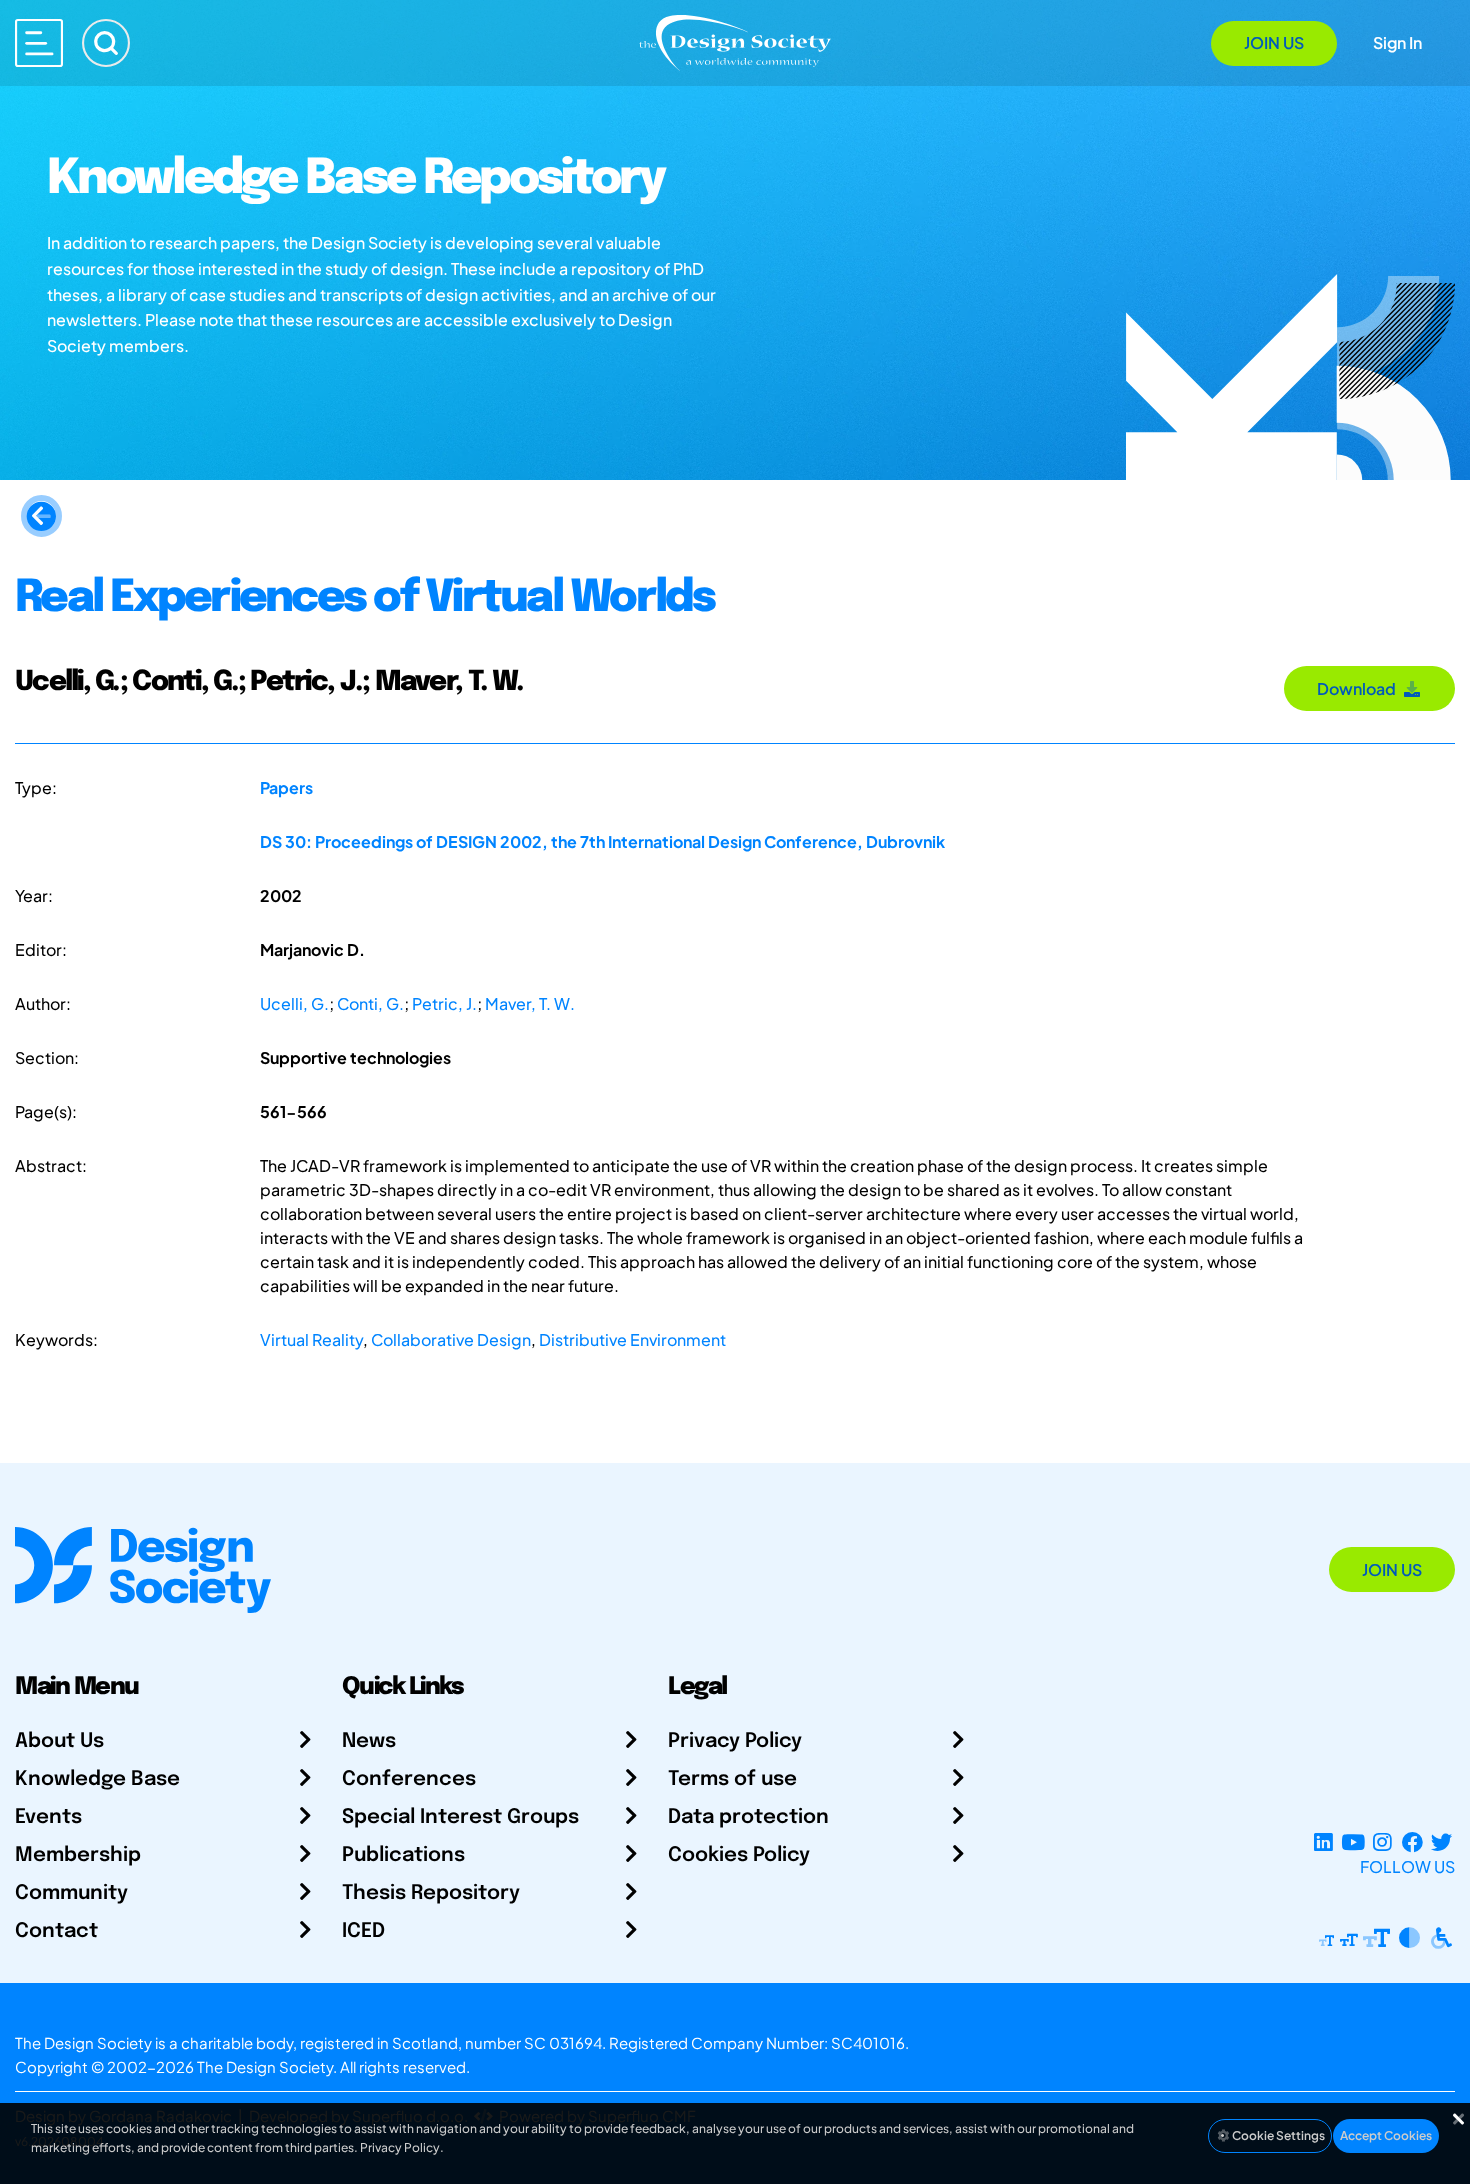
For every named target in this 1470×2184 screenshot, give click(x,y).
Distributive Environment (632, 1339)
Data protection (748, 1817)
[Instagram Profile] (1382, 1842)
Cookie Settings (1277, 2135)
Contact (56, 1931)
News (369, 1741)
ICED (363, 1931)
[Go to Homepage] (735, 41)
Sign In (1397, 42)
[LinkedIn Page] (1323, 1842)
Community (71, 1893)
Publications (403, 1855)
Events (48, 1817)
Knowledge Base (97, 1779)
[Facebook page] (1412, 1842)
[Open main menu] (39, 43)
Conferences (409, 1779)
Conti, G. (370, 1003)
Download (1359, 688)
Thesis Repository (431, 1893)
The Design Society (265, 2066)
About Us (59, 1741)
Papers (286, 787)
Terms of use (732, 1779)
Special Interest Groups (460, 1817)
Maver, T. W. (530, 1003)
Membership (78, 1855)
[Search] (106, 43)
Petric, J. (444, 1003)
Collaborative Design (451, 1339)
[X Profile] (1441, 1842)
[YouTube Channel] (1352, 1842)
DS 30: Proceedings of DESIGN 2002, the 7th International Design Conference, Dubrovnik (602, 841)
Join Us (1274, 42)
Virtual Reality (311, 1339)
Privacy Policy (735, 1741)
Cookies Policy (739, 1855)
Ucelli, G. (294, 1003)
